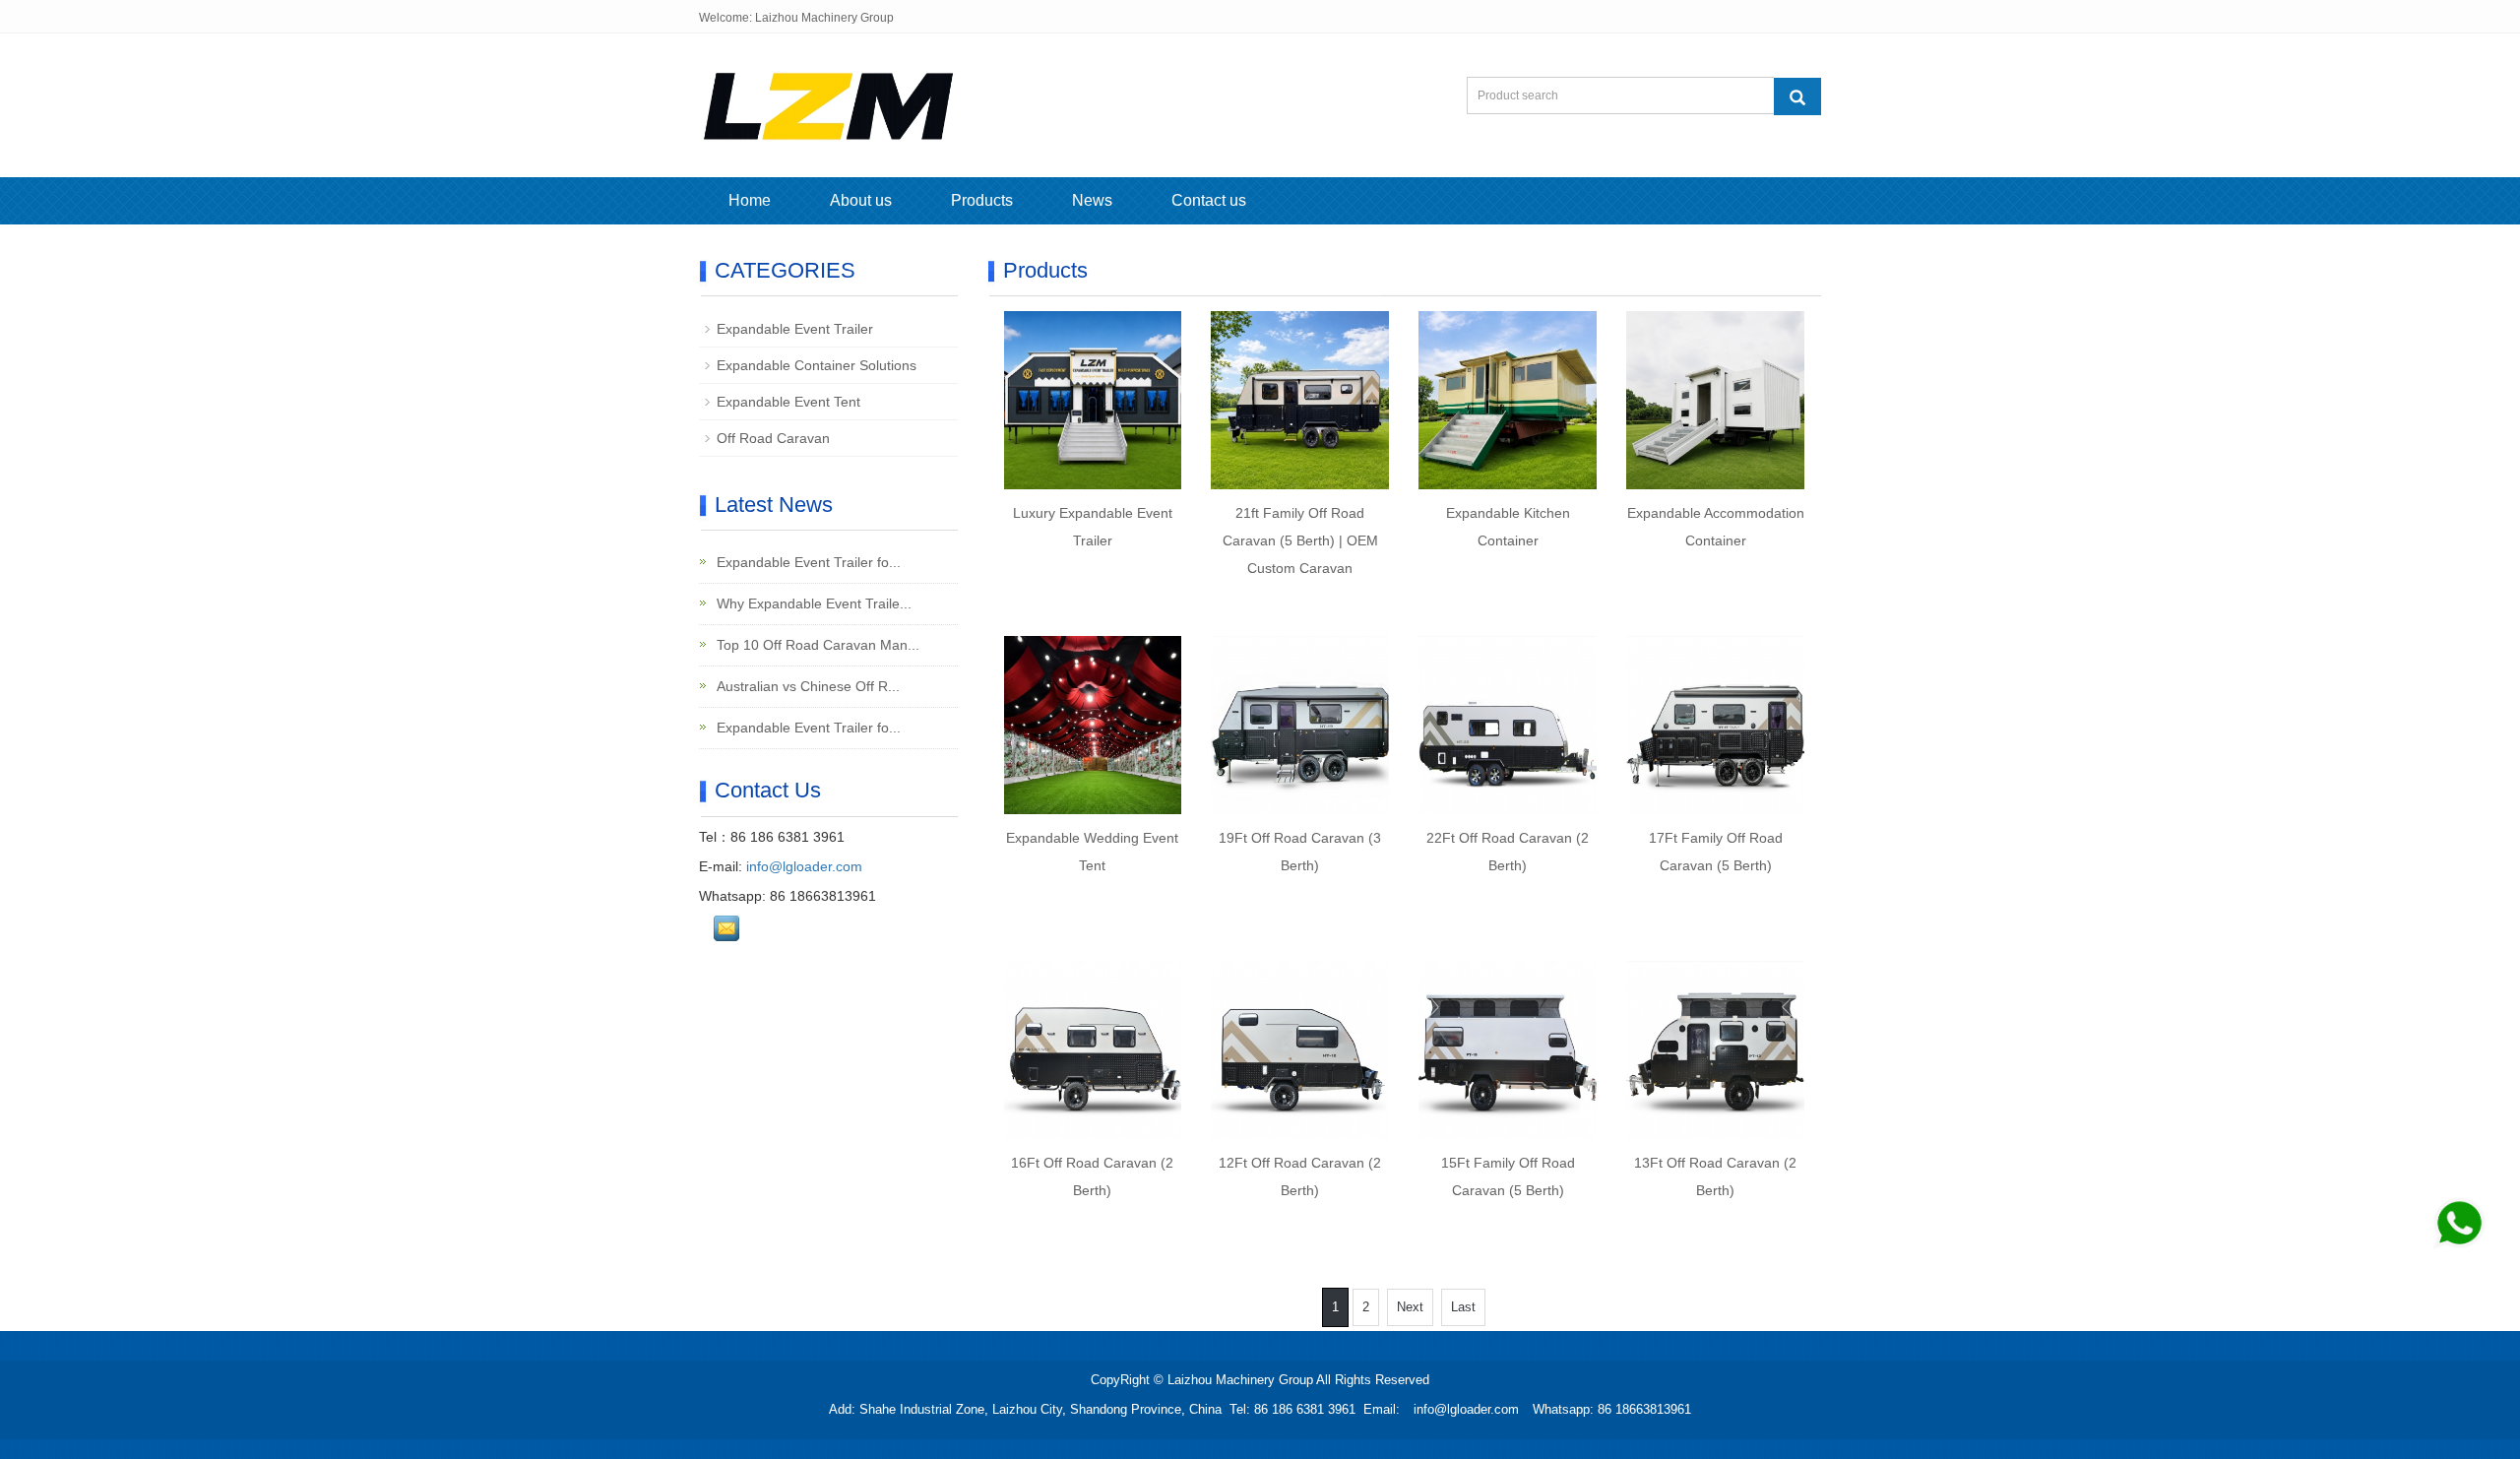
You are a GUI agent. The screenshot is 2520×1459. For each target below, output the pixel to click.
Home (750, 200)
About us (861, 200)
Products (982, 200)
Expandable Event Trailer (795, 329)
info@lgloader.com (804, 866)
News (1092, 200)
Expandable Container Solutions (817, 365)
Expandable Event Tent (788, 402)
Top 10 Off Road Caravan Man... (816, 645)
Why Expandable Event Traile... (812, 603)
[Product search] (1797, 96)
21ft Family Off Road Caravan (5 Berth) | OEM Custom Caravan (1300, 540)
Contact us (1209, 200)
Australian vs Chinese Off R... (806, 686)
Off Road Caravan (773, 438)
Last (1463, 1307)
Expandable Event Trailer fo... (807, 562)
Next (1410, 1307)
